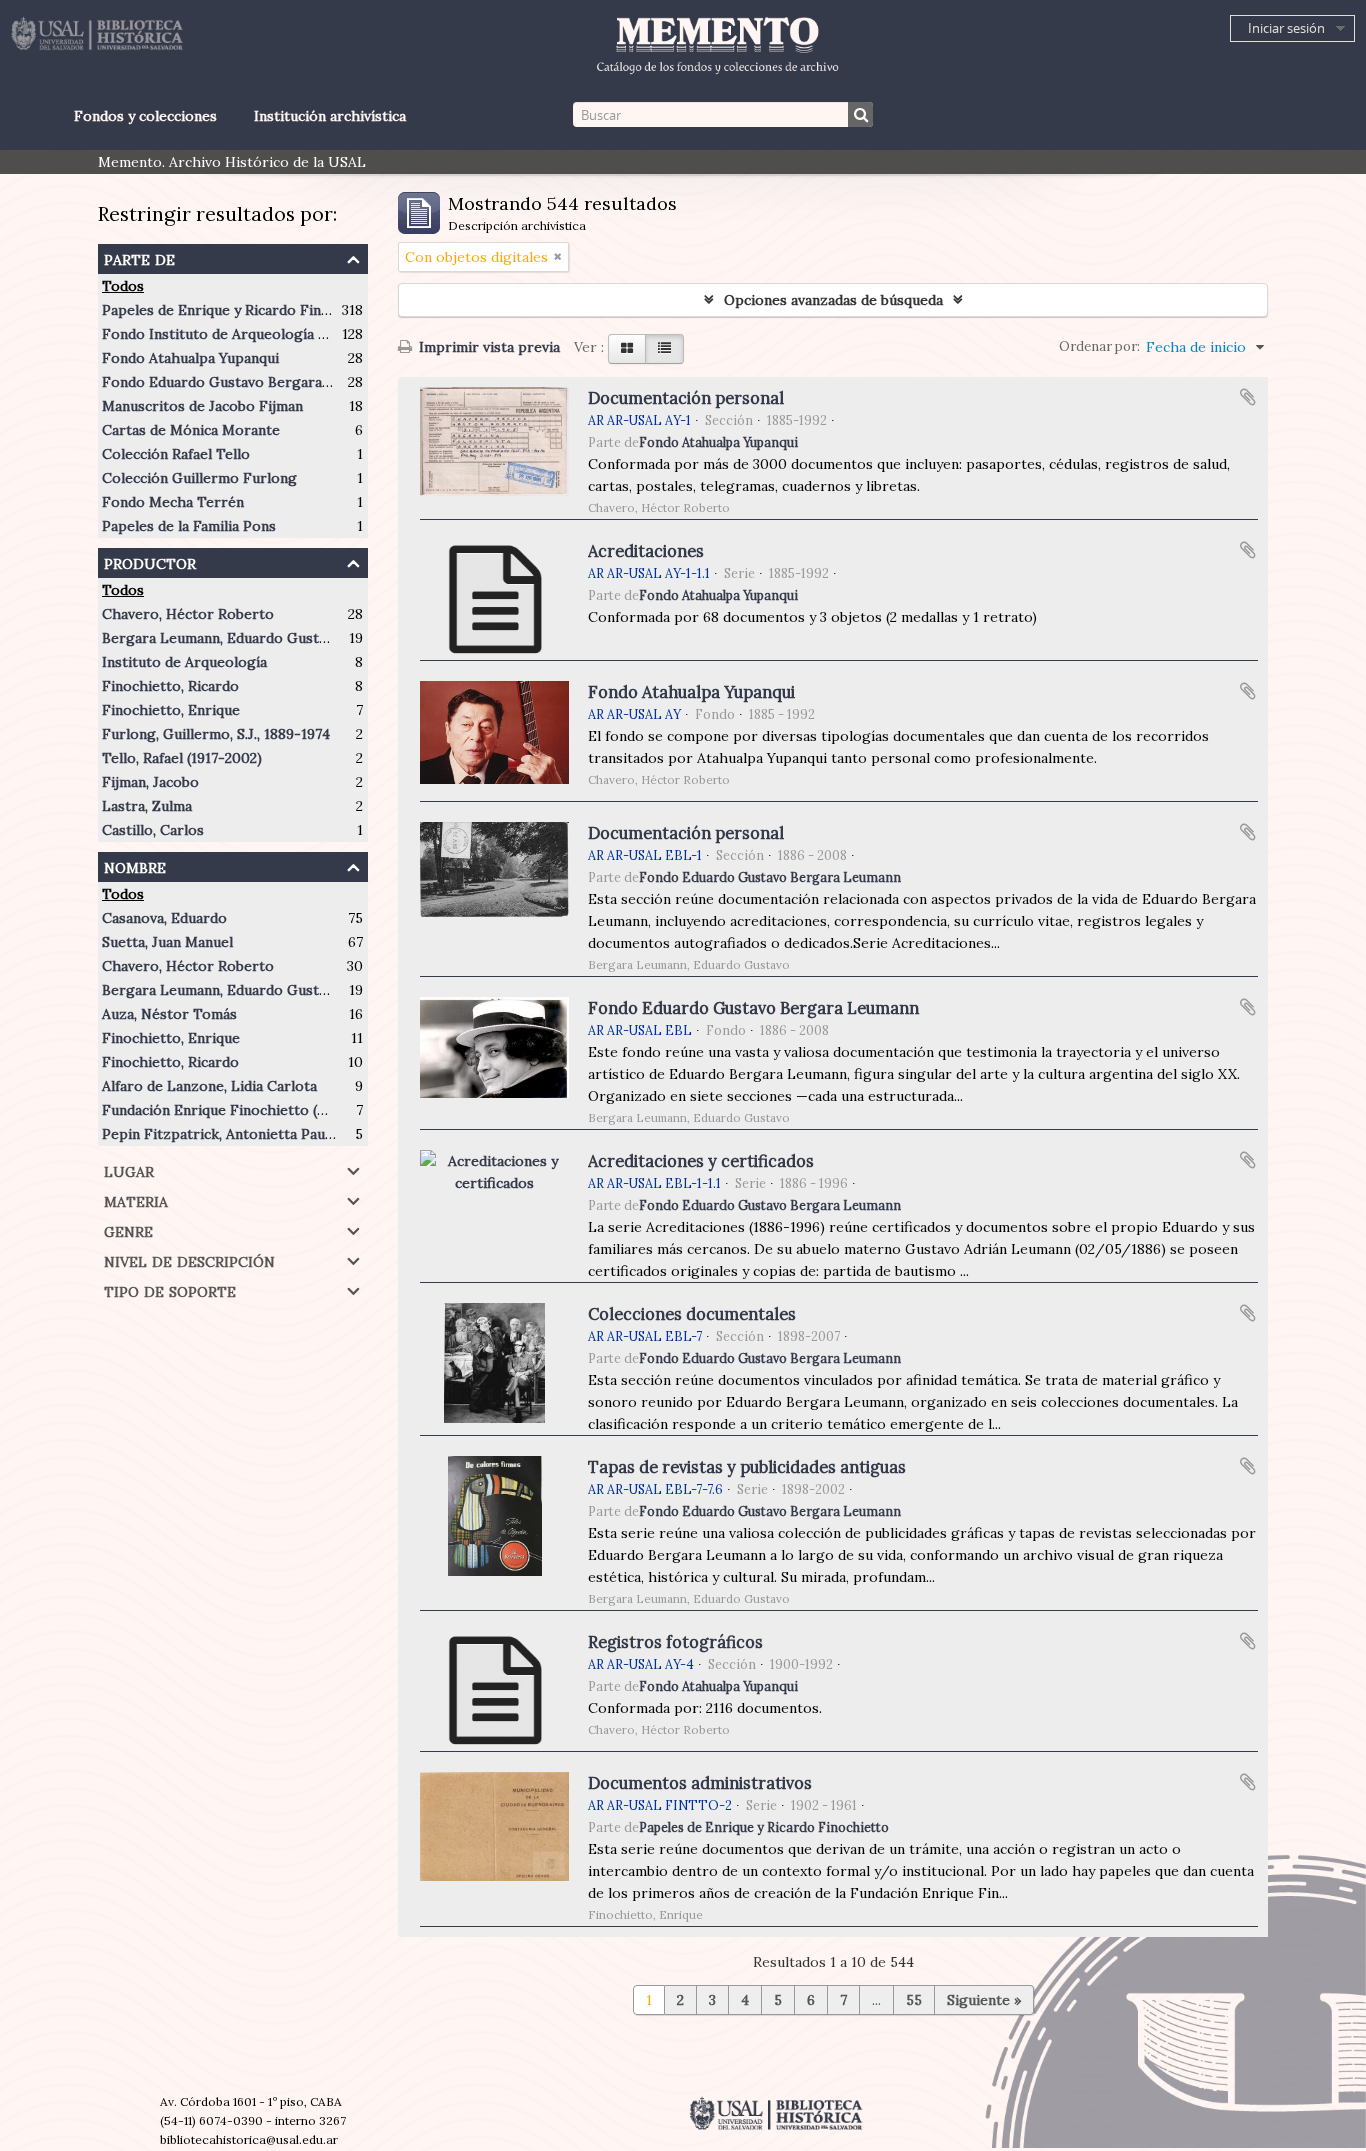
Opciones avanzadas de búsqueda (833, 300)
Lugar (129, 1169)
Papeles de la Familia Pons (189, 526)
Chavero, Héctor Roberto (188, 614)
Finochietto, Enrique (171, 710)
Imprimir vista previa (487, 347)
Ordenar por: (1099, 346)
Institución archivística (330, 116)
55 (914, 2000)
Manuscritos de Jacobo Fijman (202, 406)
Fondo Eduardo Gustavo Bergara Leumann (244, 382)
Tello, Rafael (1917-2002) (182, 758)
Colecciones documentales (692, 1314)
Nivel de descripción (189, 1259)
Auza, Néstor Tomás (169, 1014)
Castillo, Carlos (153, 830)
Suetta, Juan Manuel (167, 942)
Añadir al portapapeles (1248, 397)
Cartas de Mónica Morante (191, 430)
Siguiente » (984, 2000)
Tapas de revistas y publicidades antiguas (747, 1467)
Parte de (139, 257)
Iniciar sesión (1286, 28)
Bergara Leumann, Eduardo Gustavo (222, 638)
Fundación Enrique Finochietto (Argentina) (245, 1110)
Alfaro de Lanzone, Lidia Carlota (209, 1086)
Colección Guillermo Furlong (199, 478)
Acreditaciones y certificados (701, 1161)
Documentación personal (686, 398)
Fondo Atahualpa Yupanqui (190, 358)
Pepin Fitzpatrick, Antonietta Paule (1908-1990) (260, 1134)
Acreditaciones (646, 551)
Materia (136, 1199)
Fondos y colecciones (145, 116)
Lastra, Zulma (147, 806)
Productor (150, 561)
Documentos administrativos (700, 1783)
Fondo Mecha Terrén (173, 502)
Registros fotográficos (675, 1642)
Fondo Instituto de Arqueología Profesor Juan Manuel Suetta (306, 334)
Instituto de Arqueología (184, 662)
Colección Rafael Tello (176, 454)
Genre (128, 1229)
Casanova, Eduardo (164, 918)
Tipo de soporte (170, 1289)
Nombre (135, 865)
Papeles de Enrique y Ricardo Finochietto (240, 310)
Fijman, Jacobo (150, 782)
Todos (123, 286)
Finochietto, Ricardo (170, 686)
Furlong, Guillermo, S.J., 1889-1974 (216, 734)
